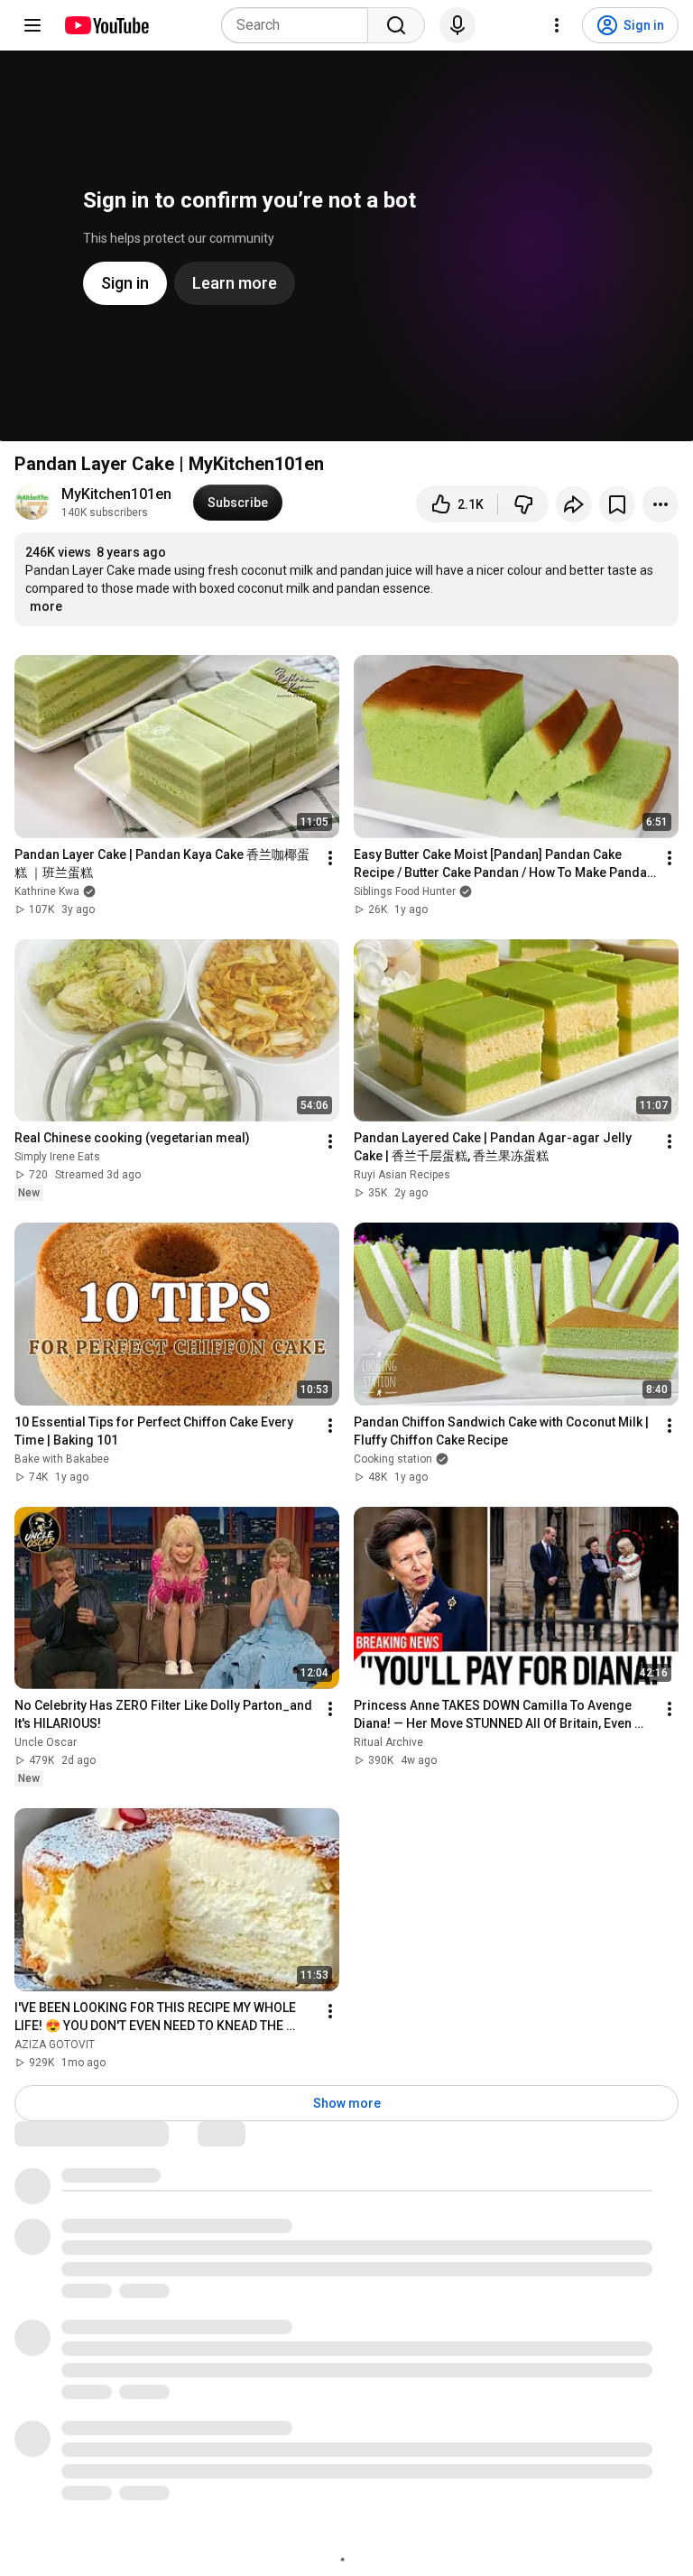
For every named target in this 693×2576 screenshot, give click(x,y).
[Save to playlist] (617, 504)
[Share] (574, 504)
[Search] (396, 25)
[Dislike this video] (523, 504)
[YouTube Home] (106, 25)
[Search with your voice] (457, 25)
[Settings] (557, 25)
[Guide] (32, 25)
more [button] (46, 606)
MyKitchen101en (116, 494)
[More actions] (661, 504)
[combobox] (300, 25)
